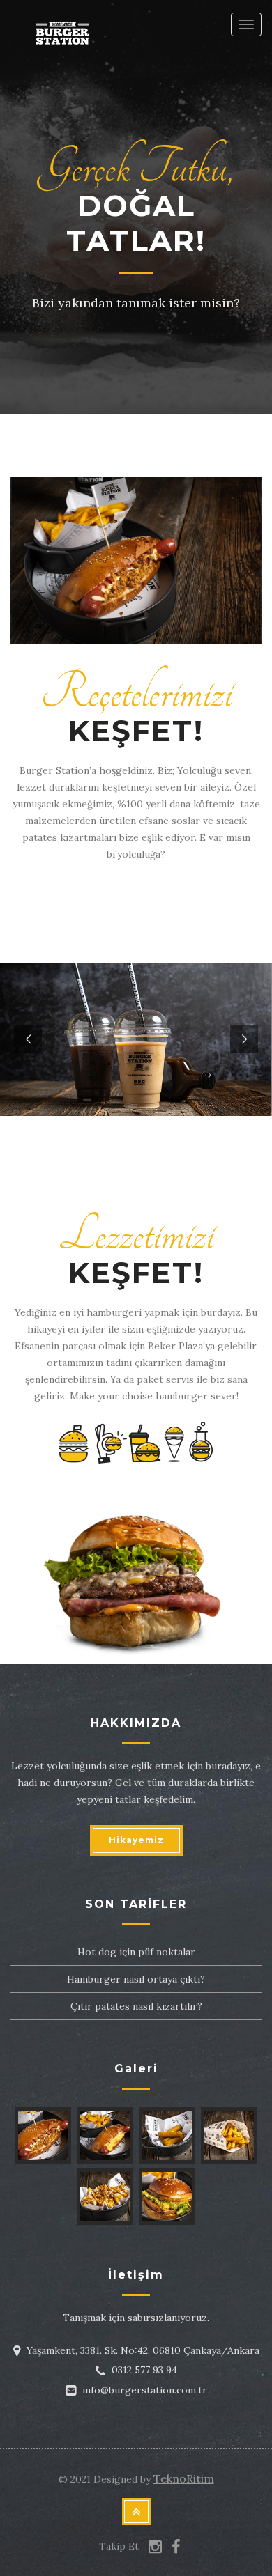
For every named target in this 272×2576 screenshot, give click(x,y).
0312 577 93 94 (144, 2370)
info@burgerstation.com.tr (145, 2390)
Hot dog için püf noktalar (136, 1952)
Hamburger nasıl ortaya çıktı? (136, 1979)
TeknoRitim (184, 2478)
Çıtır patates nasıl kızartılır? (136, 2006)
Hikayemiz (136, 1840)
